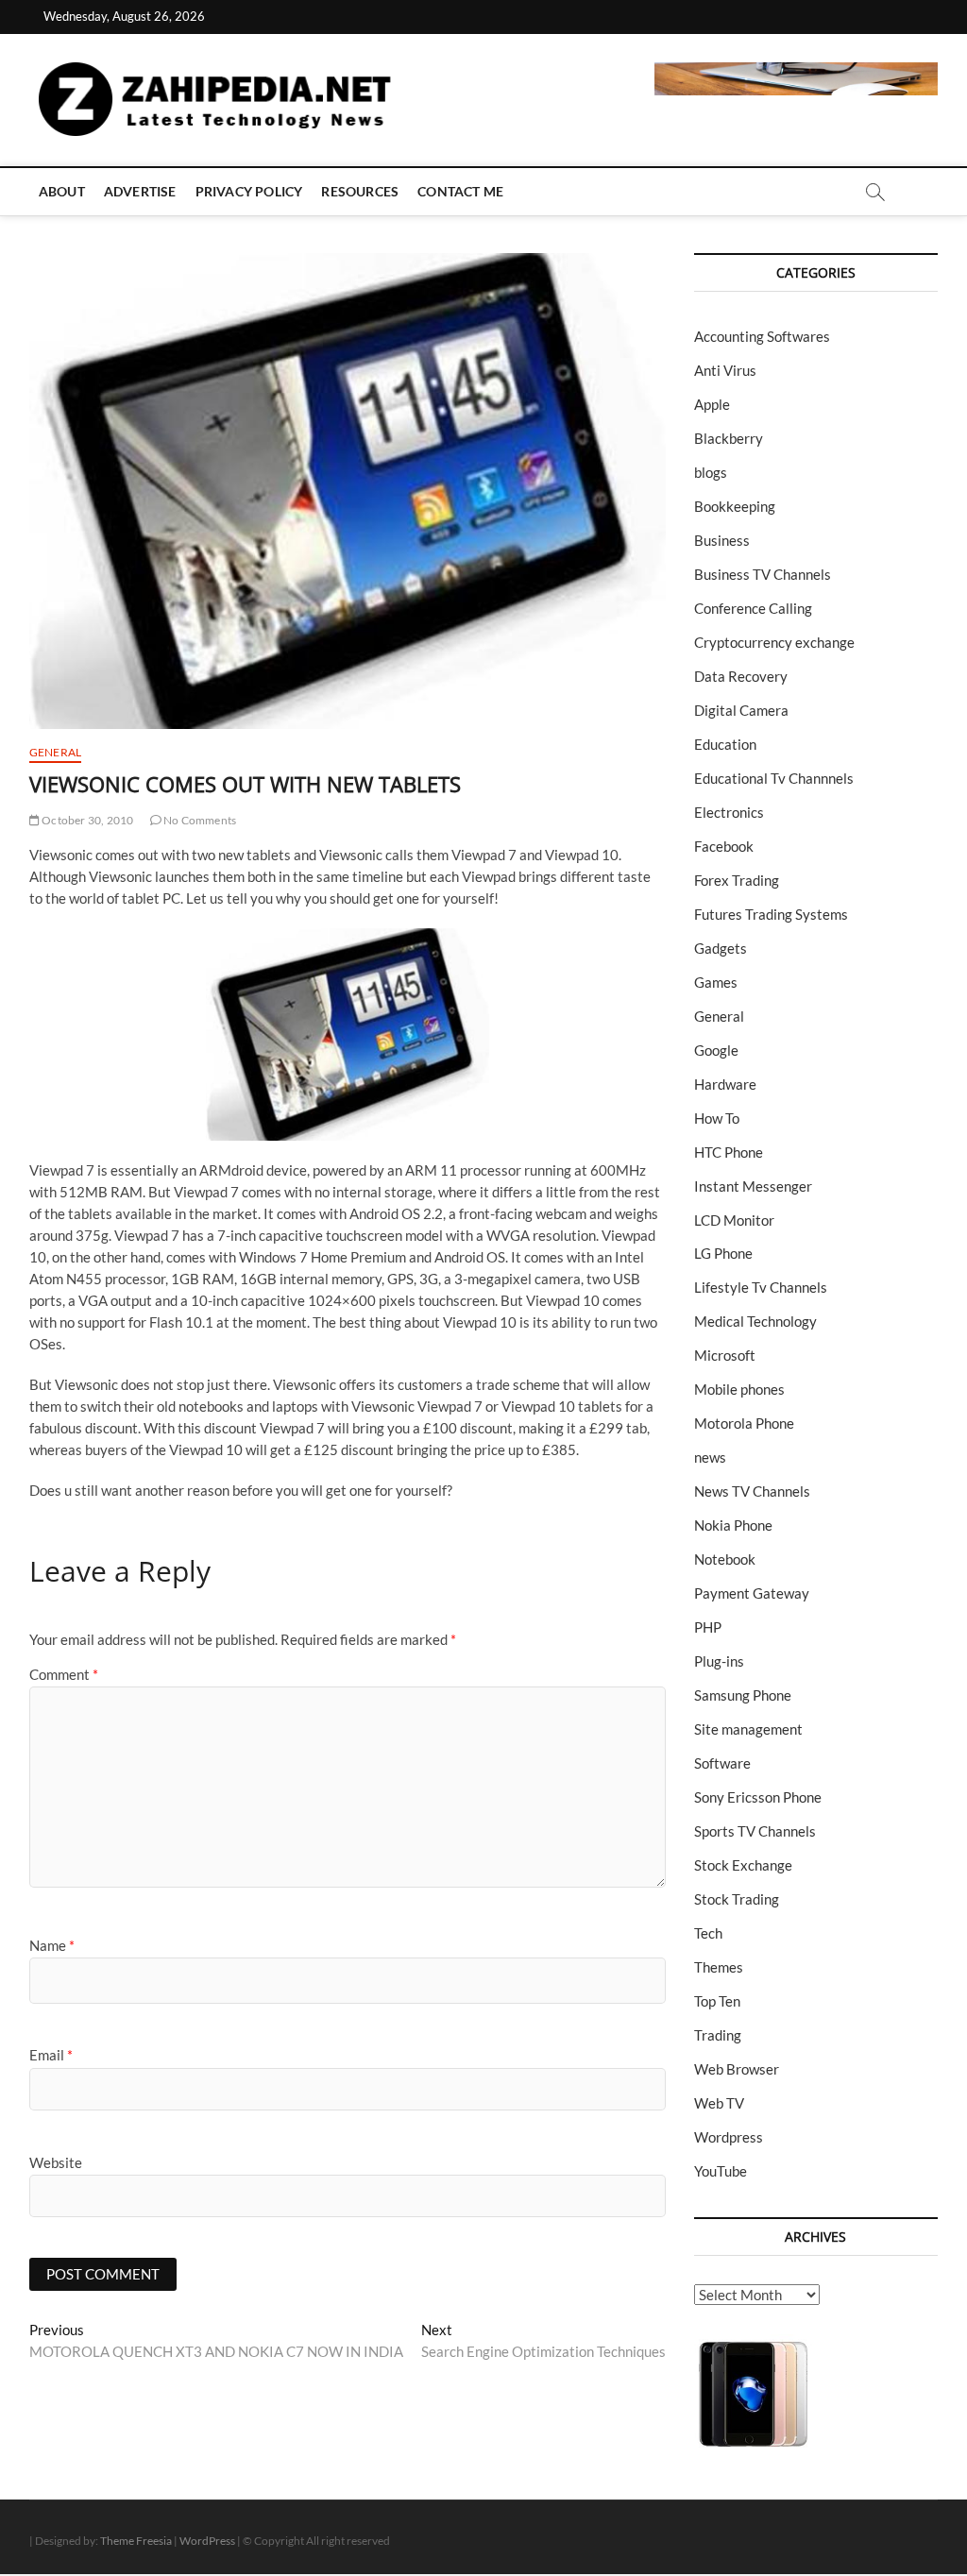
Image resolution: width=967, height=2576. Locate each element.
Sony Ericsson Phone (758, 1797)
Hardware (725, 1084)
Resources (360, 191)
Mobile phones (739, 1389)
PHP (708, 1627)
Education (725, 744)
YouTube (721, 2171)
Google (716, 1050)
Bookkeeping (735, 506)
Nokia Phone (733, 1525)
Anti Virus (725, 370)
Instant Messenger (753, 1186)
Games (716, 982)
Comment (64, 1674)
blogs (711, 472)
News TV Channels (752, 1491)
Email (51, 2055)
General (55, 752)
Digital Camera (741, 710)
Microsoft (725, 1355)
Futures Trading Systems (771, 914)
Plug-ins (719, 1661)
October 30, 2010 (86, 820)
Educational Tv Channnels (774, 778)
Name (52, 1945)
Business (722, 540)
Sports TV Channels (755, 1831)
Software (722, 1763)
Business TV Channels (763, 574)
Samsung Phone (743, 1695)
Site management (748, 1729)
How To (717, 1118)
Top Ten (717, 2001)
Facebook (724, 846)
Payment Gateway (752, 1593)
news (710, 1457)
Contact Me (460, 191)
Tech (708, 1933)
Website (56, 2162)
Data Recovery (741, 676)
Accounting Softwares (762, 336)
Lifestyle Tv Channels (761, 1287)
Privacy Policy (249, 191)
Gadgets (721, 948)
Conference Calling (753, 608)
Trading (718, 2035)
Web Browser (737, 2069)
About (62, 191)
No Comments (199, 820)
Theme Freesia (136, 2541)
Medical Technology (755, 1321)
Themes (719, 1967)
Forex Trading (737, 880)
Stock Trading (737, 1899)
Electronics (729, 812)
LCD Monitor (734, 1220)
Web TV (719, 2103)
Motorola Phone (744, 1423)
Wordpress (729, 2137)
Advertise (140, 191)
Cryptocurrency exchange (774, 642)
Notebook (725, 1559)
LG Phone (723, 1253)
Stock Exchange (743, 1865)
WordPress (207, 2541)
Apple (712, 404)
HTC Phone (729, 1152)
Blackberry (729, 438)
